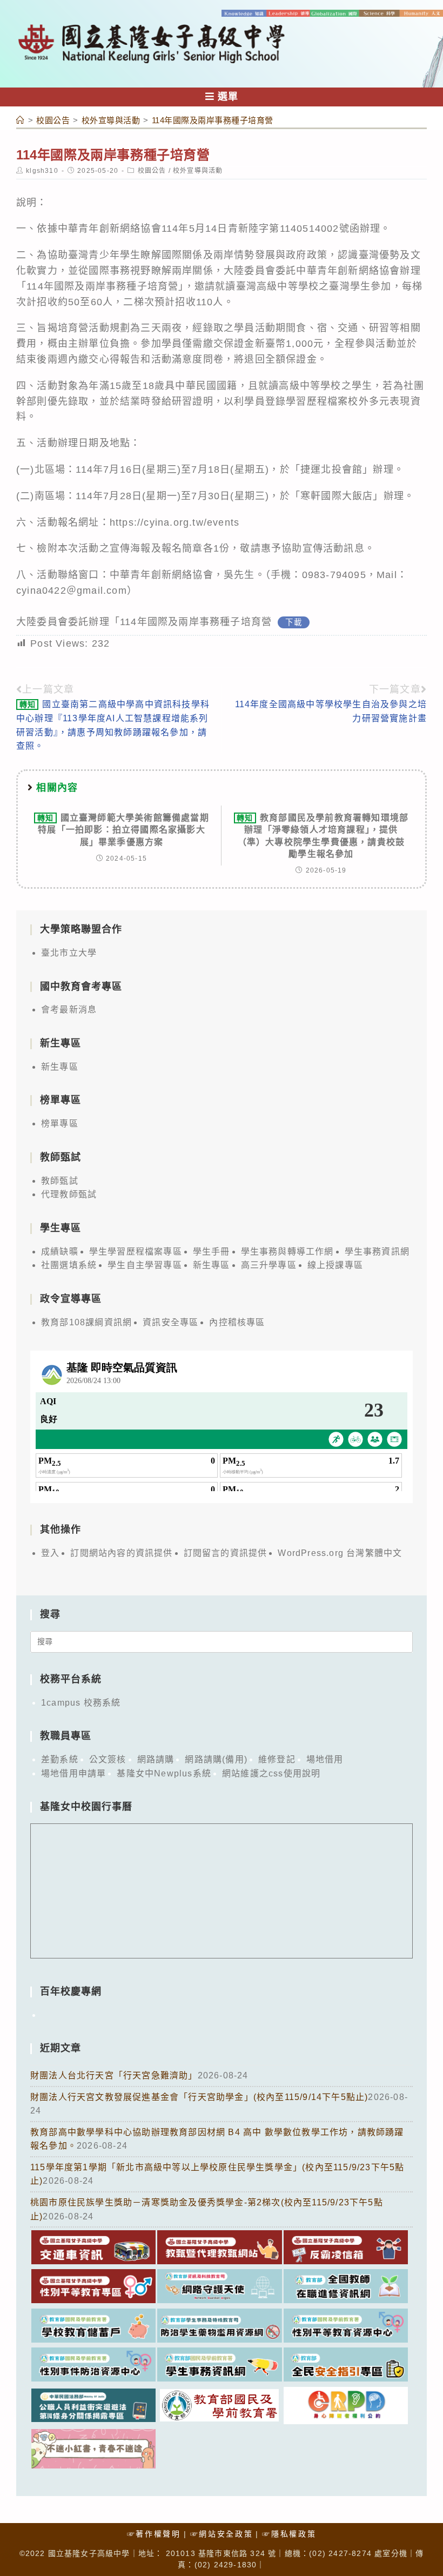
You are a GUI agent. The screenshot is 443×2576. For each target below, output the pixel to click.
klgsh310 (42, 171)
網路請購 (156, 1759)
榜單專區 (60, 1123)
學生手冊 (212, 1252)
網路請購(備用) (216, 1759)
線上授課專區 (335, 1265)
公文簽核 (108, 1759)
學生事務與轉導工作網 (287, 1252)
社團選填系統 (69, 1265)
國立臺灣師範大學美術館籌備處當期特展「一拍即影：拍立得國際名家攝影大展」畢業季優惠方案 (123, 830)
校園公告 (152, 171)
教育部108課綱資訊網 (86, 1322)
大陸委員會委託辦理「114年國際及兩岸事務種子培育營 (144, 622)
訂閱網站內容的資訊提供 (121, 1553)
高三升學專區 (269, 1265)
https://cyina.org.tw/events (174, 522)
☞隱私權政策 (289, 2534)
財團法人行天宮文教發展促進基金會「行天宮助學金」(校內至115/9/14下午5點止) (199, 2097)
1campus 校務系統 (81, 1703)
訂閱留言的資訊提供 (226, 1553)
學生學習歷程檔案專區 (136, 1252)
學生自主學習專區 (145, 1265)
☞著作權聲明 (154, 2534)
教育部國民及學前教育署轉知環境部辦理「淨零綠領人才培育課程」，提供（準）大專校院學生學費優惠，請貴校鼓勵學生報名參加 (323, 836)
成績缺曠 (60, 1252)
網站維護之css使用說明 (271, 1773)
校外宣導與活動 (198, 171)
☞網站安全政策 (222, 2534)
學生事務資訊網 (377, 1252)
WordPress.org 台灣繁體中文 (340, 1553)
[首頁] (21, 120)
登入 (50, 1553)
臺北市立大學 (69, 953)
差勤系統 (60, 1759)
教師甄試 (60, 1181)
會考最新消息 (69, 1009)
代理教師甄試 (69, 1194)
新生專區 (60, 1067)
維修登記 (277, 1759)
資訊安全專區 (170, 1322)
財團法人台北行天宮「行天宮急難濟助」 (114, 2075)
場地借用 (325, 1759)
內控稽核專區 (237, 1322)
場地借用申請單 (73, 1773)
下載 (293, 622)
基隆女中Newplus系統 (164, 1773)
